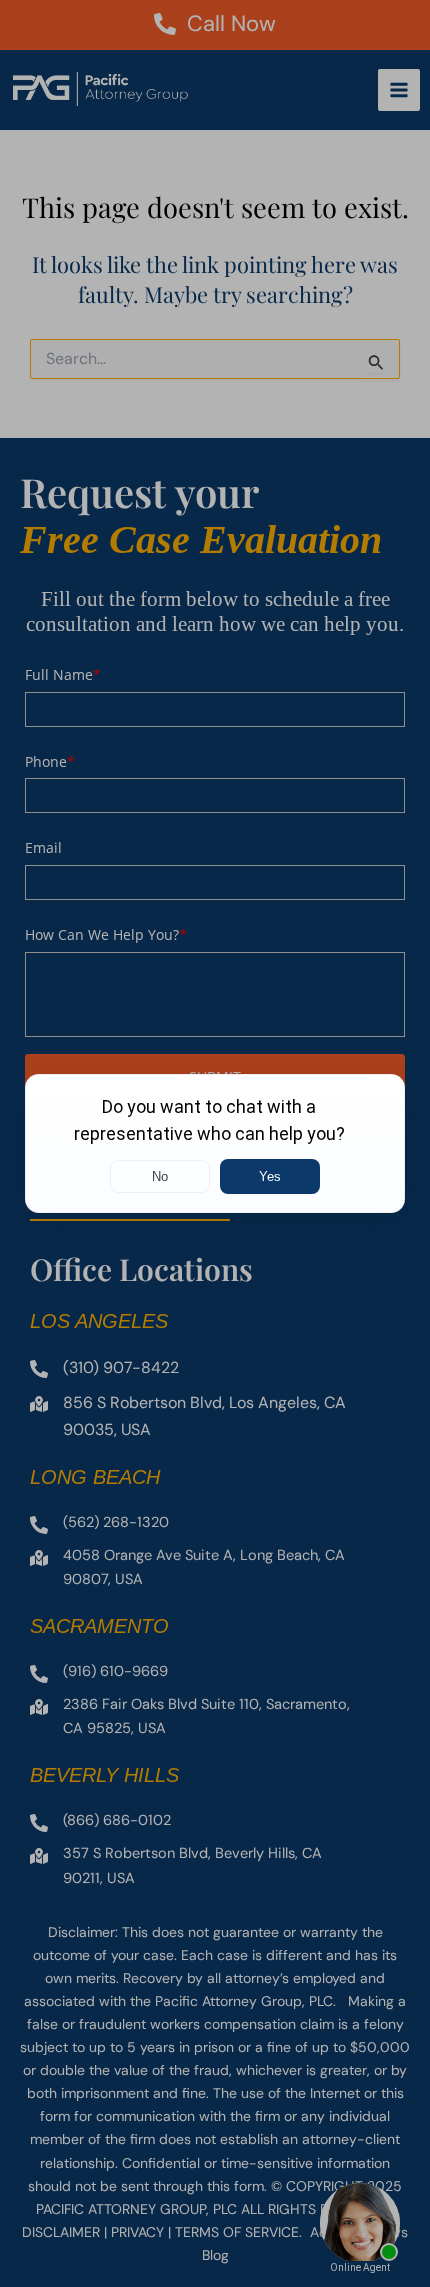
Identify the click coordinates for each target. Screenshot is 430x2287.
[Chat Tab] (215, 1143)
